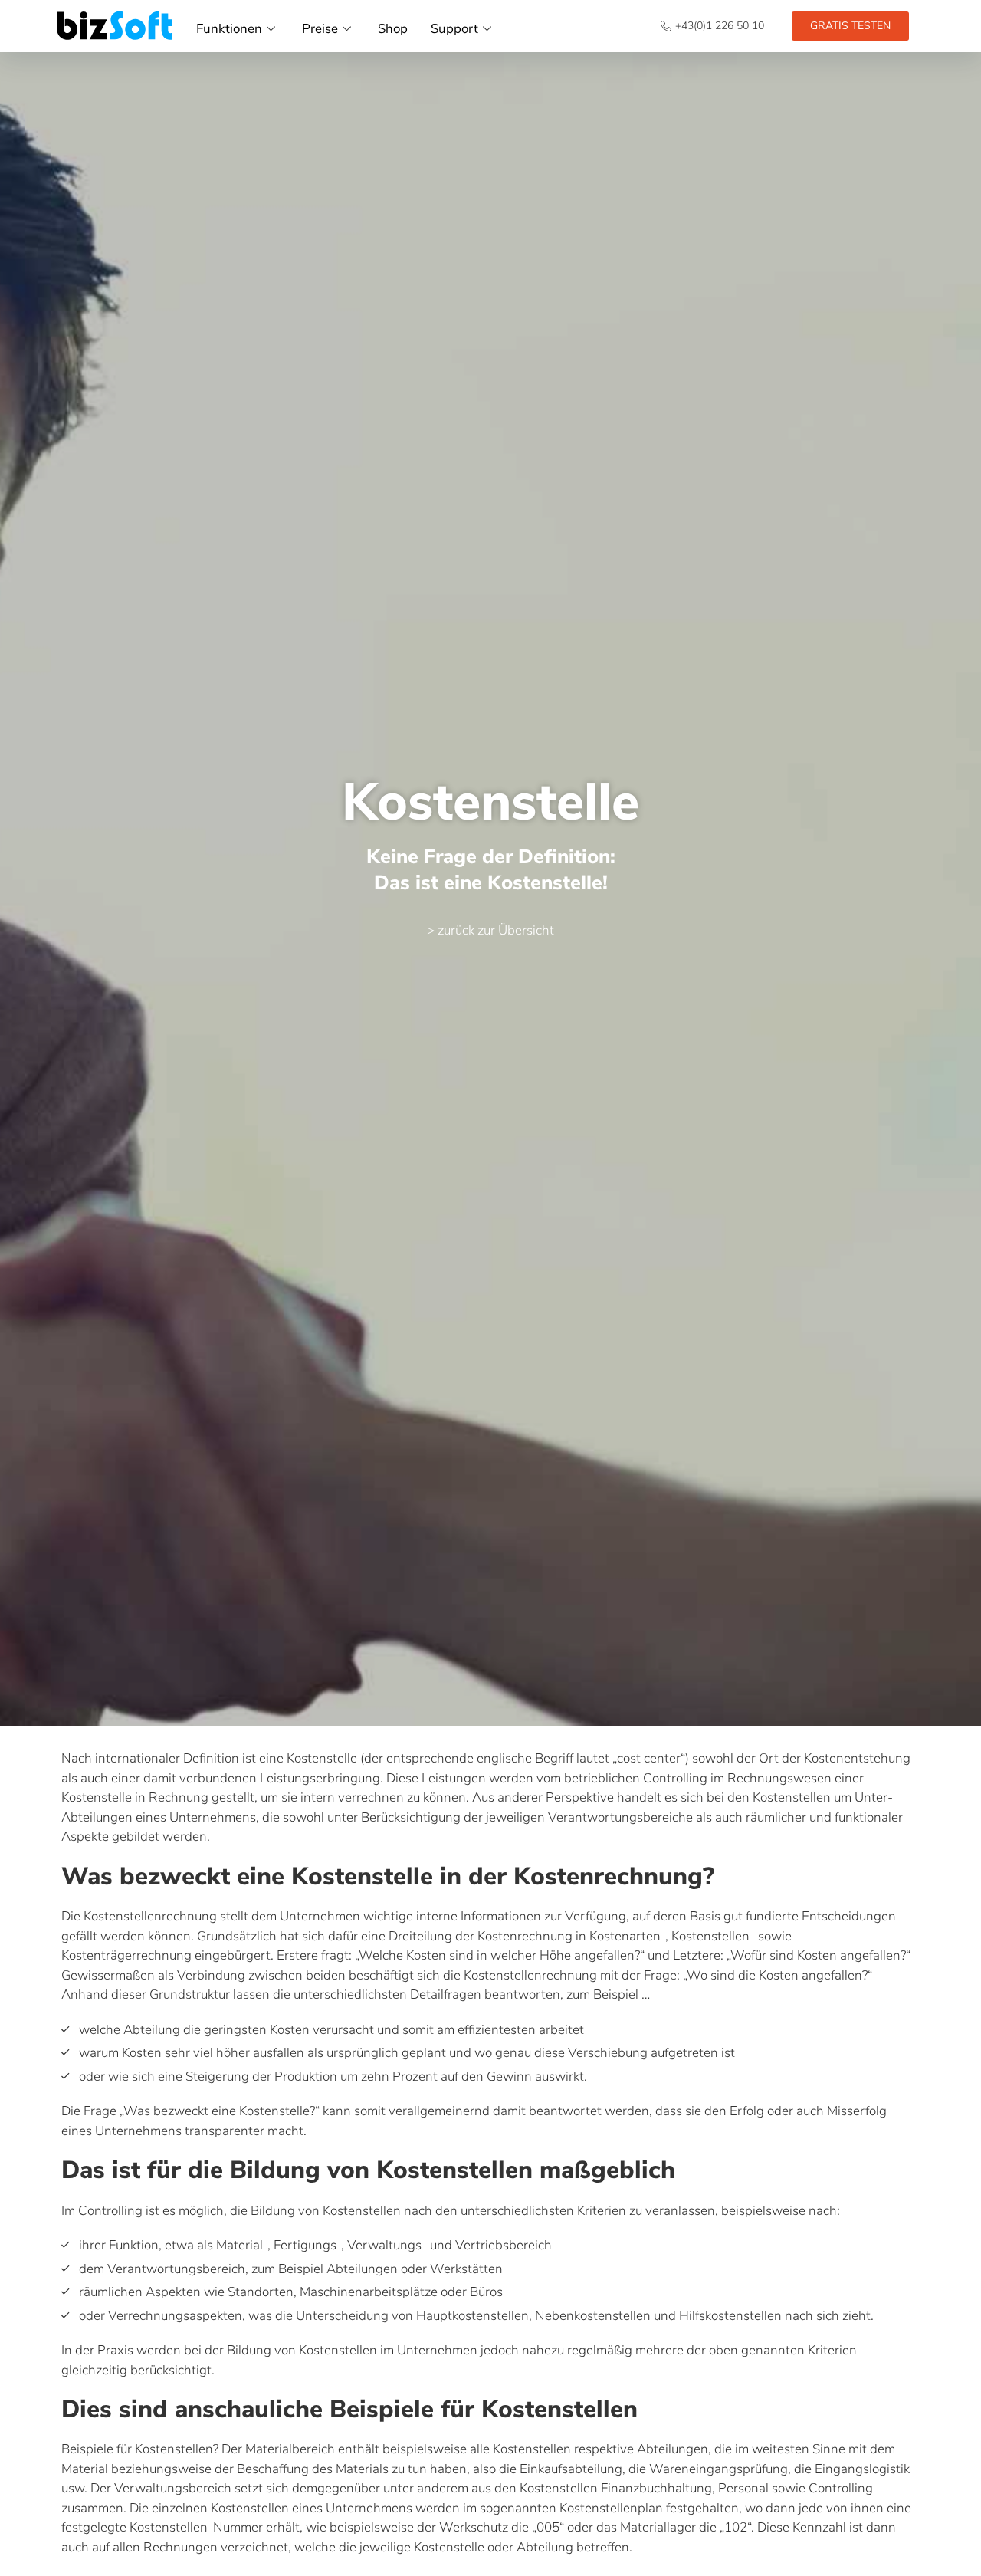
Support (454, 29)
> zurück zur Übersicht (490, 930)
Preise (320, 29)
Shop (393, 29)
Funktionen (229, 29)
